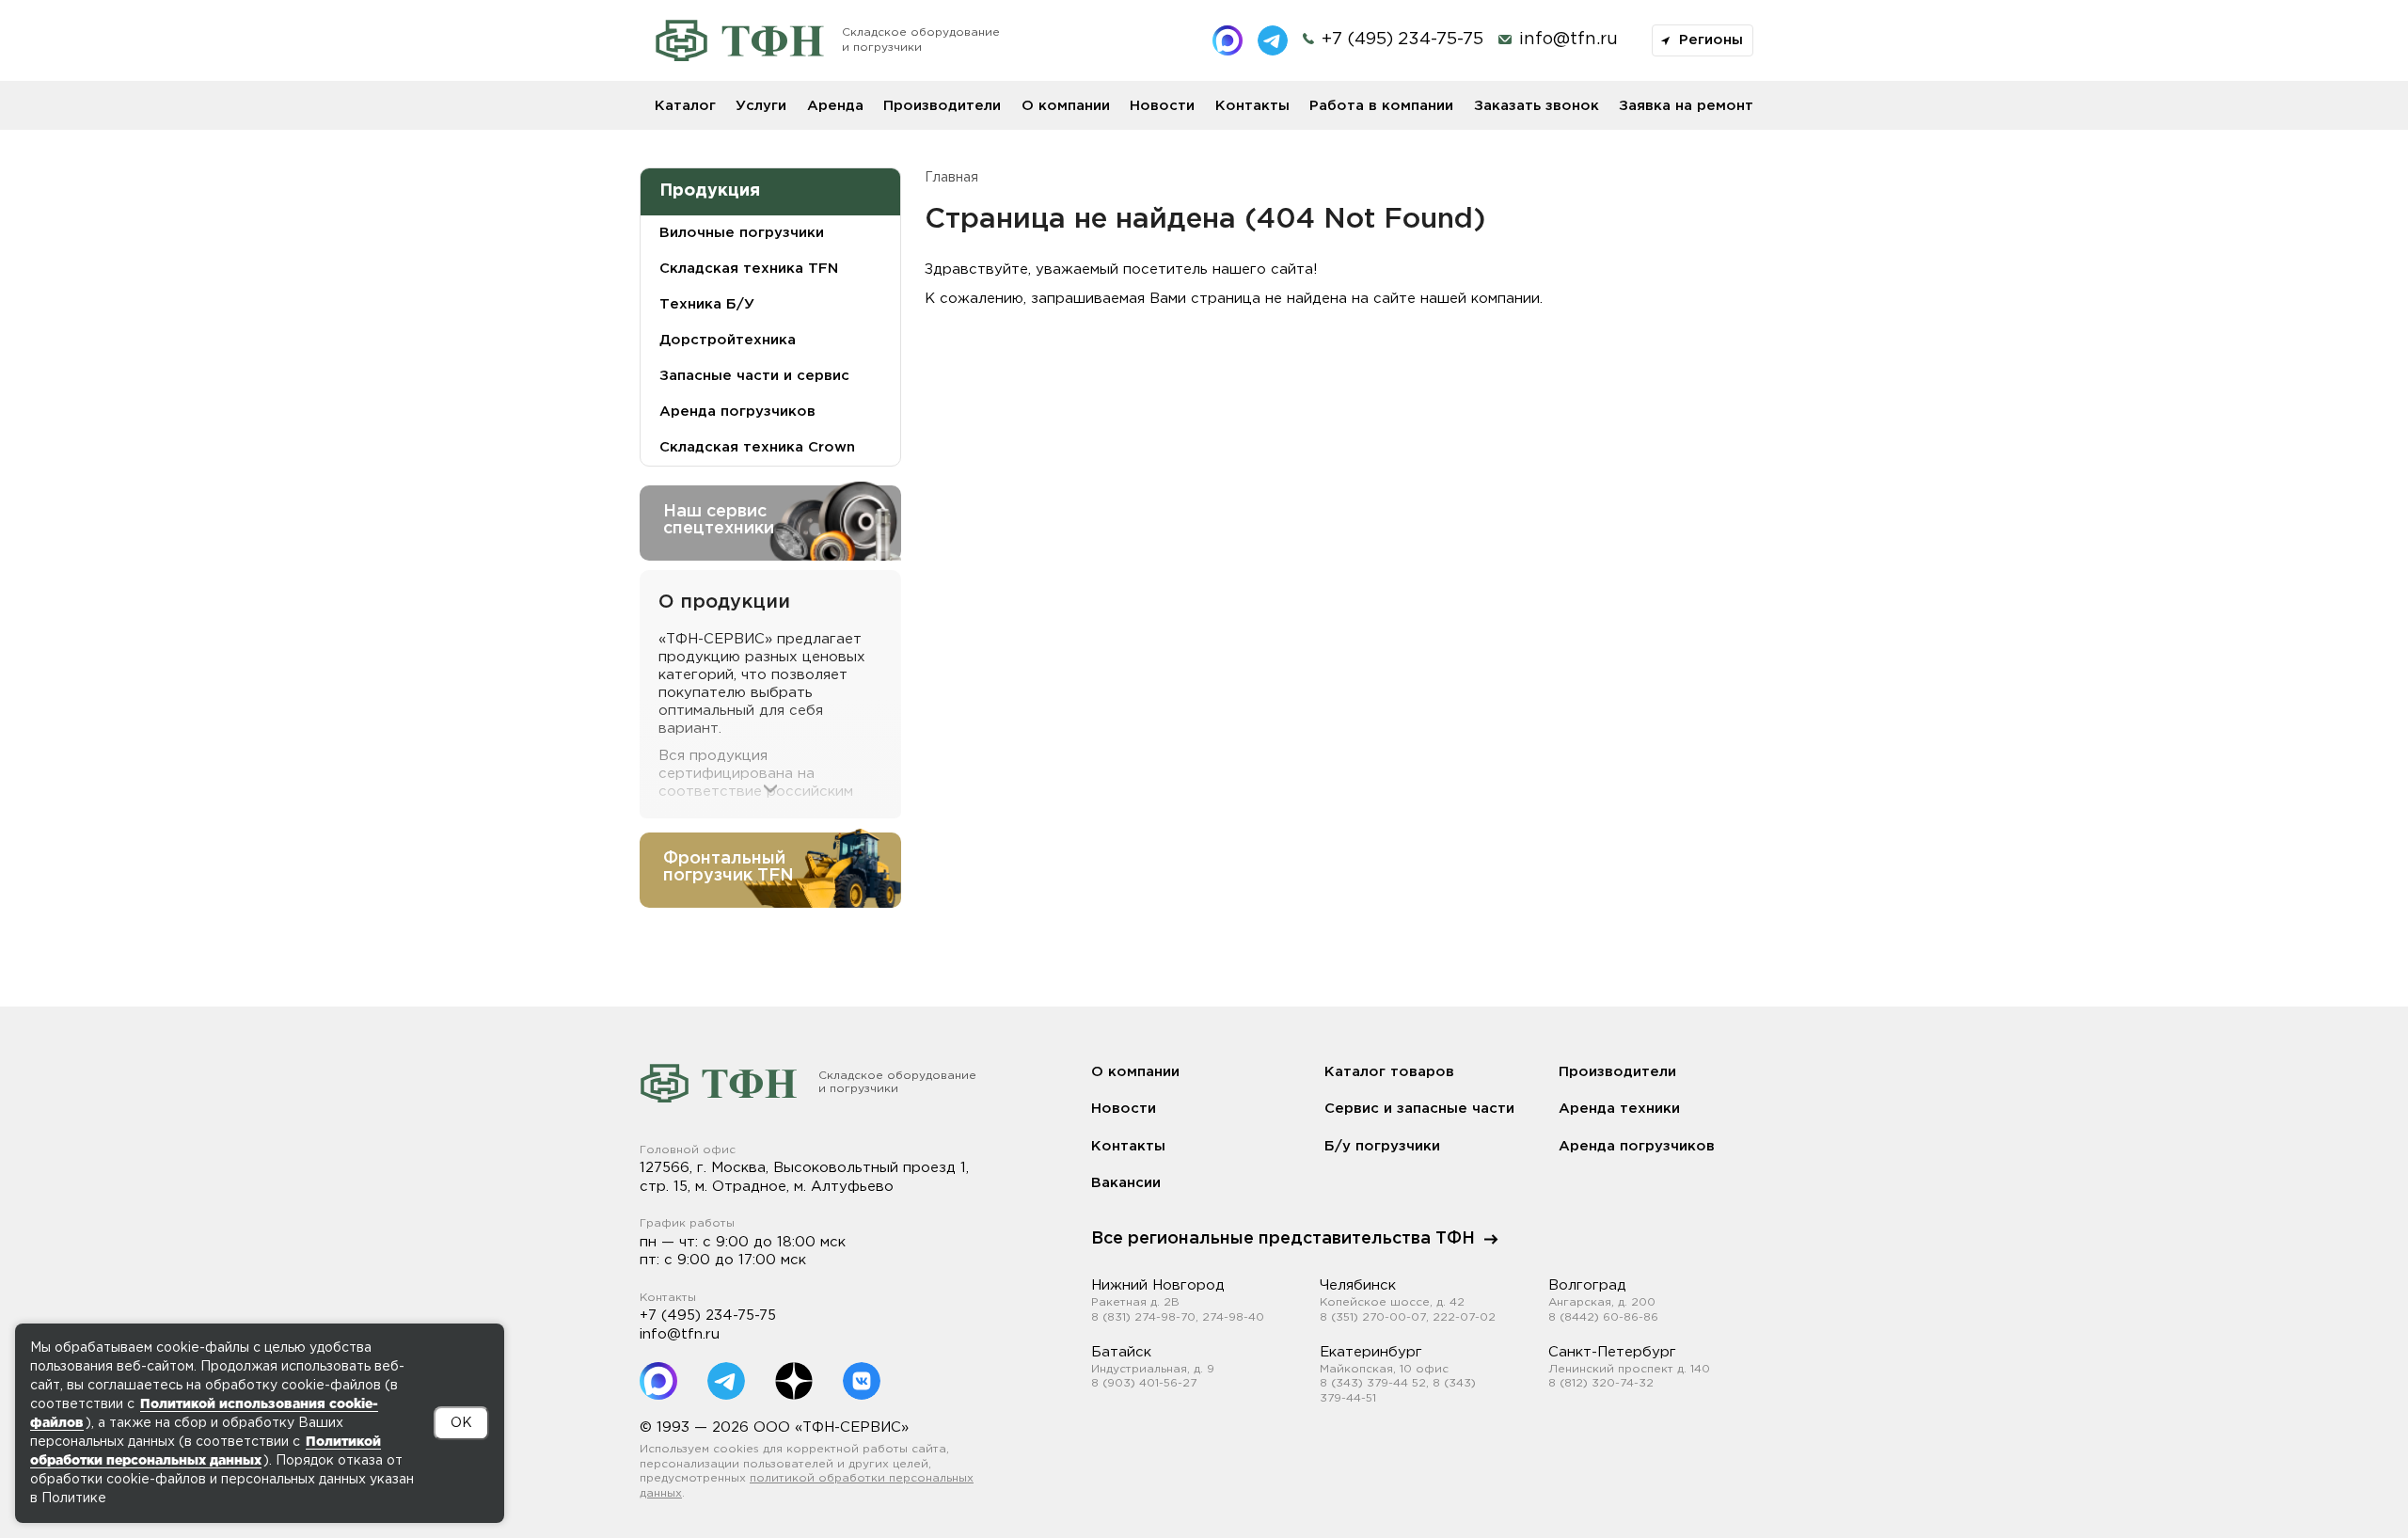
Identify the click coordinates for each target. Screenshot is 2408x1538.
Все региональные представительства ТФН (1283, 1239)
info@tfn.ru (1568, 40)
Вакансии (1126, 1183)
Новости (1162, 106)
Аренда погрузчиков (1637, 1146)
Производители (942, 106)
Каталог (685, 106)
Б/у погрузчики (1382, 1146)
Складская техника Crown (757, 447)
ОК (461, 1423)
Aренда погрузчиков (737, 412)
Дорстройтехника (728, 340)
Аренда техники (1619, 1109)
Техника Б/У (707, 304)
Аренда (835, 106)
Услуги (761, 106)
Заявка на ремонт (1686, 106)
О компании (1066, 106)
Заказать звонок (1537, 106)
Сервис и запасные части (1419, 1109)
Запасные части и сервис (754, 376)
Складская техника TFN (749, 269)
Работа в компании (1381, 106)
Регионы (1709, 40)
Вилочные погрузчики (742, 233)
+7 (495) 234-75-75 (708, 1316)
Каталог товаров (1389, 1072)
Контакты (1252, 106)
